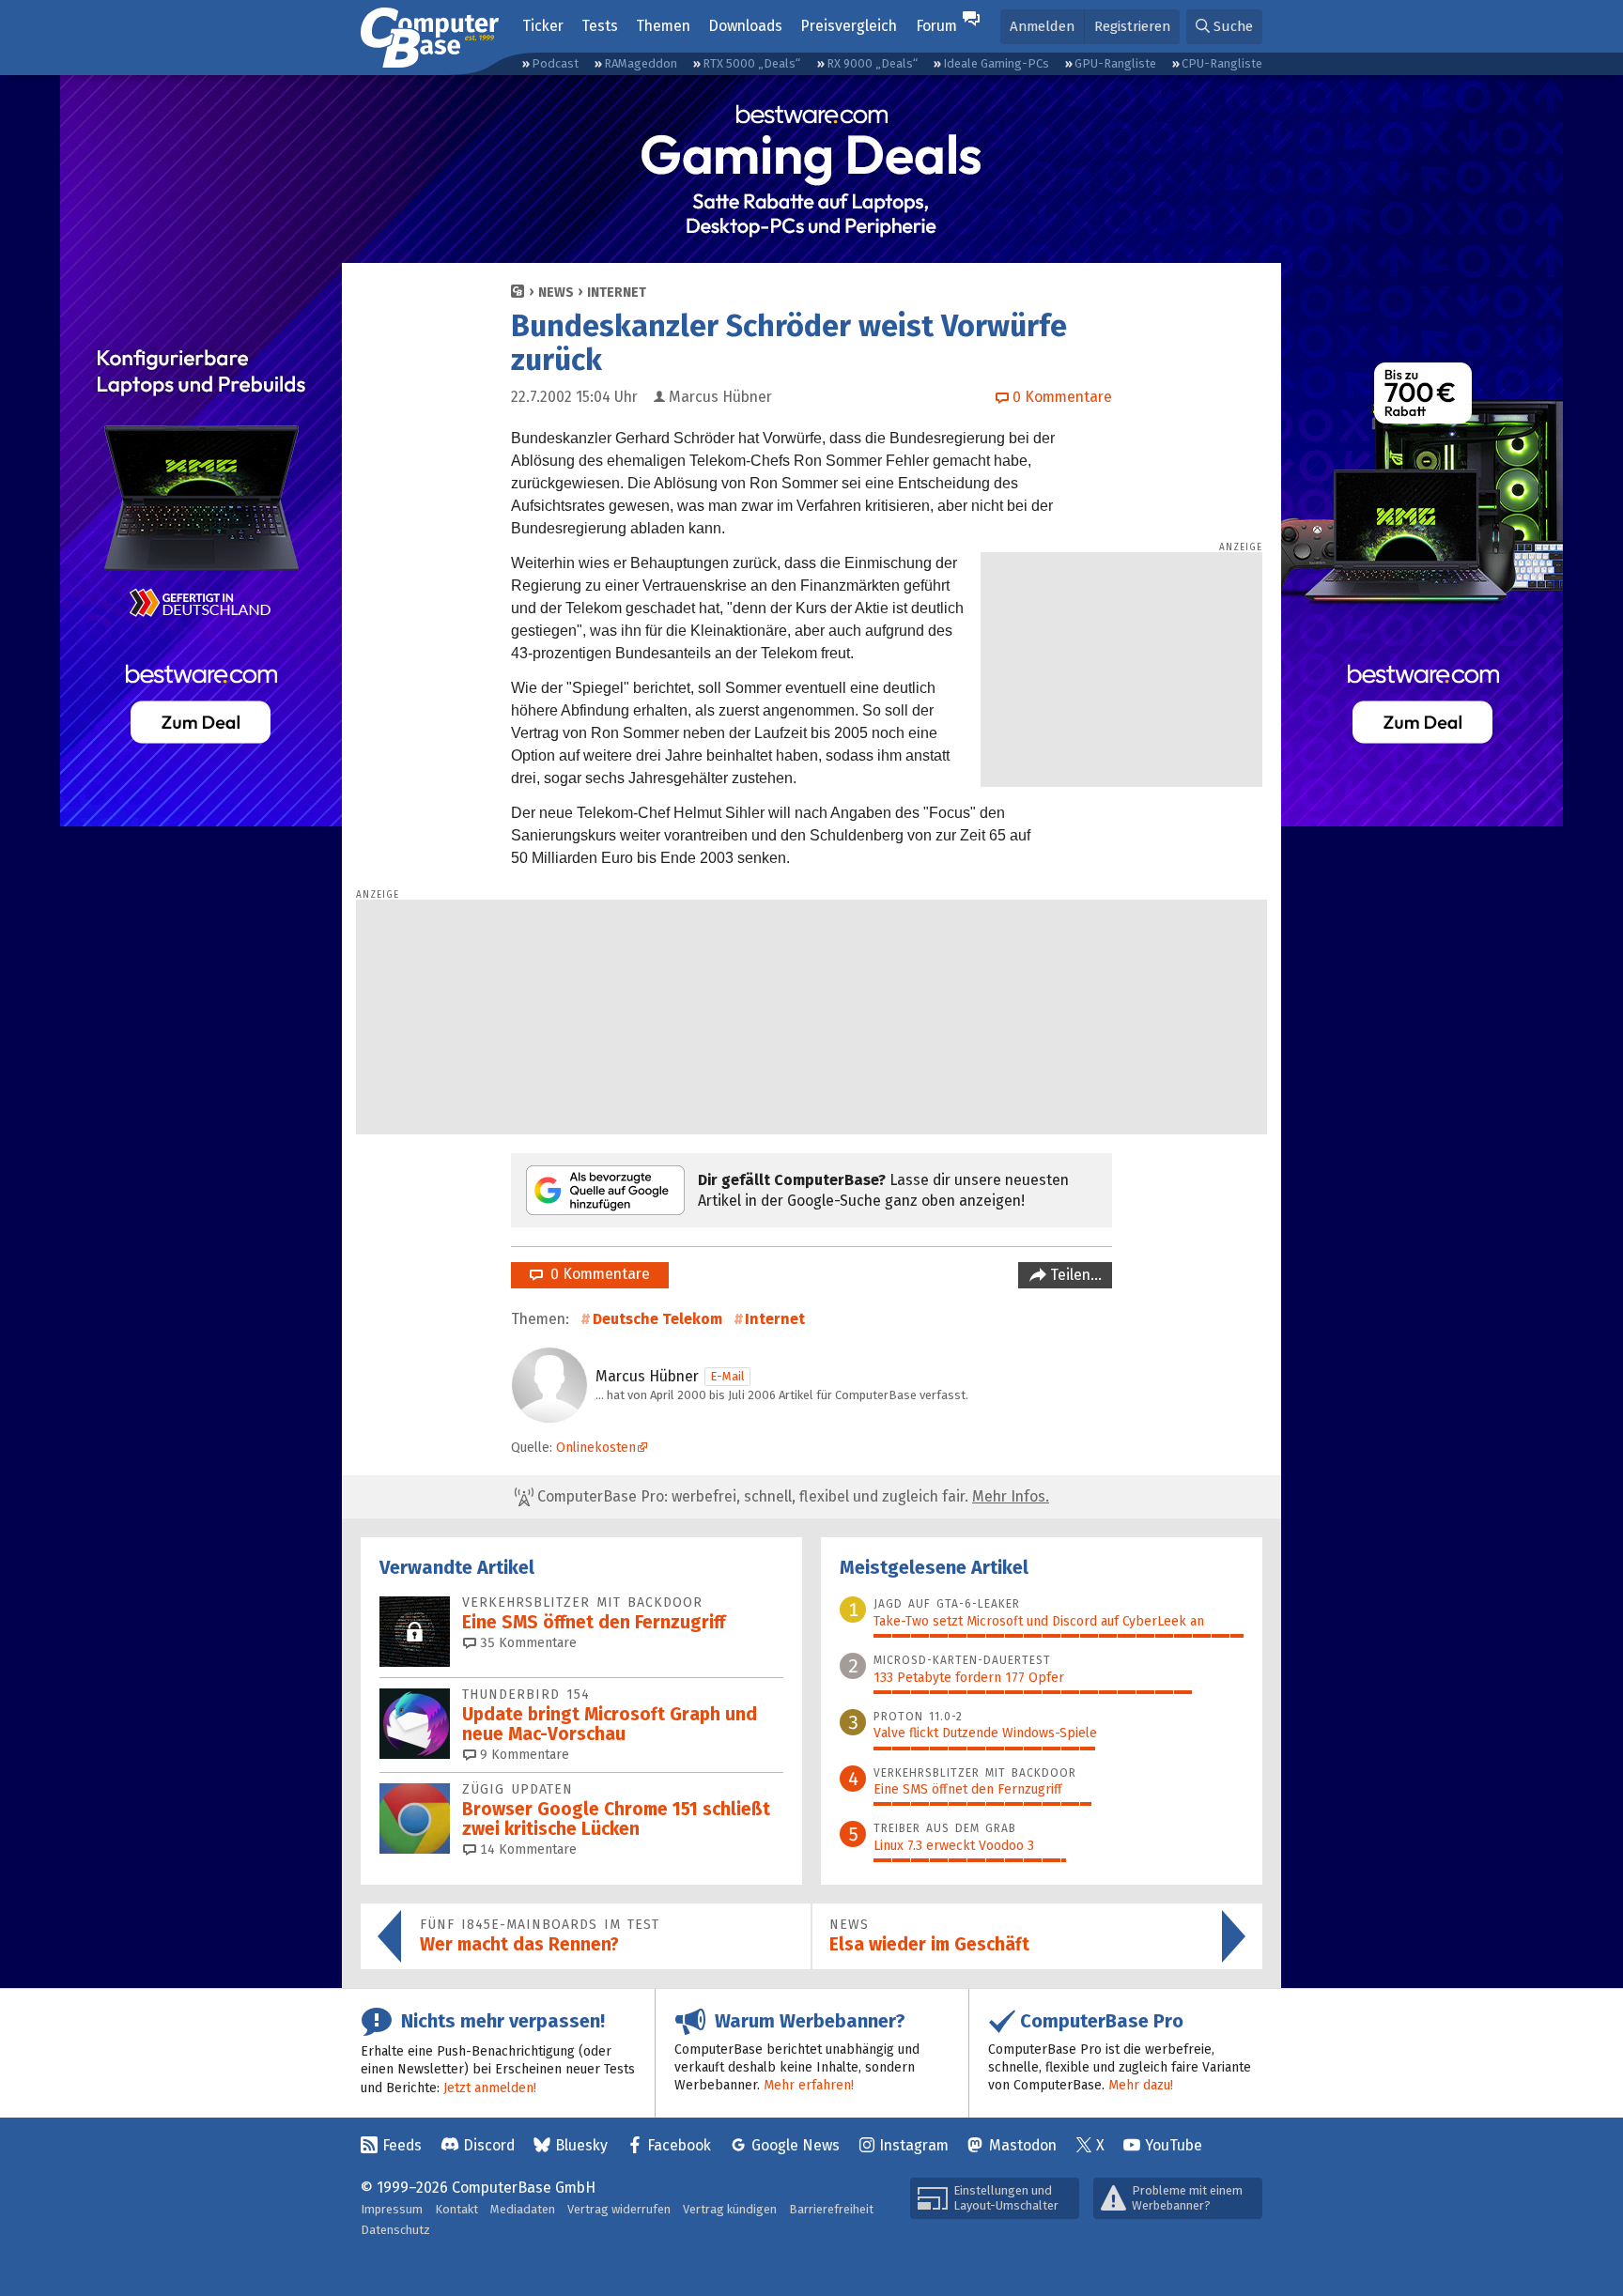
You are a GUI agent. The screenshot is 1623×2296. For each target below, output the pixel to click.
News (556, 293)
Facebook (679, 2145)
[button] (1224, 27)
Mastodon (1023, 2145)
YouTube (1174, 2145)
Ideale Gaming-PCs (996, 63)
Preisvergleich (849, 26)
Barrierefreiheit (831, 2209)
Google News (796, 2145)
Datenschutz (395, 2230)
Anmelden (1042, 26)
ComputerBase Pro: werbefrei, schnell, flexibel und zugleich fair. (791, 1496)
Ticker (543, 26)
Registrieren (1132, 26)
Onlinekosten (596, 1448)
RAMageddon (641, 63)
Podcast (555, 63)
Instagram (914, 2145)
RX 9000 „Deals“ (872, 63)
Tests (600, 26)
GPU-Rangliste (1115, 63)
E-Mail (727, 1376)
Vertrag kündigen (730, 2209)
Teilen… (1074, 1275)
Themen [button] (663, 26)
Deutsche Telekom (657, 1319)
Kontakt (456, 2209)
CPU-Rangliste (1222, 63)
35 (526, 1643)
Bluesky (581, 2145)
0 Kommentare (596, 1274)
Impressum (392, 2209)
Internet (617, 293)
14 (526, 1849)
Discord (489, 2145)
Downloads (745, 26)
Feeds (402, 2145)
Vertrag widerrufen (619, 2209)
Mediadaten (523, 2209)
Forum (936, 26)
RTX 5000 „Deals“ (751, 63)
